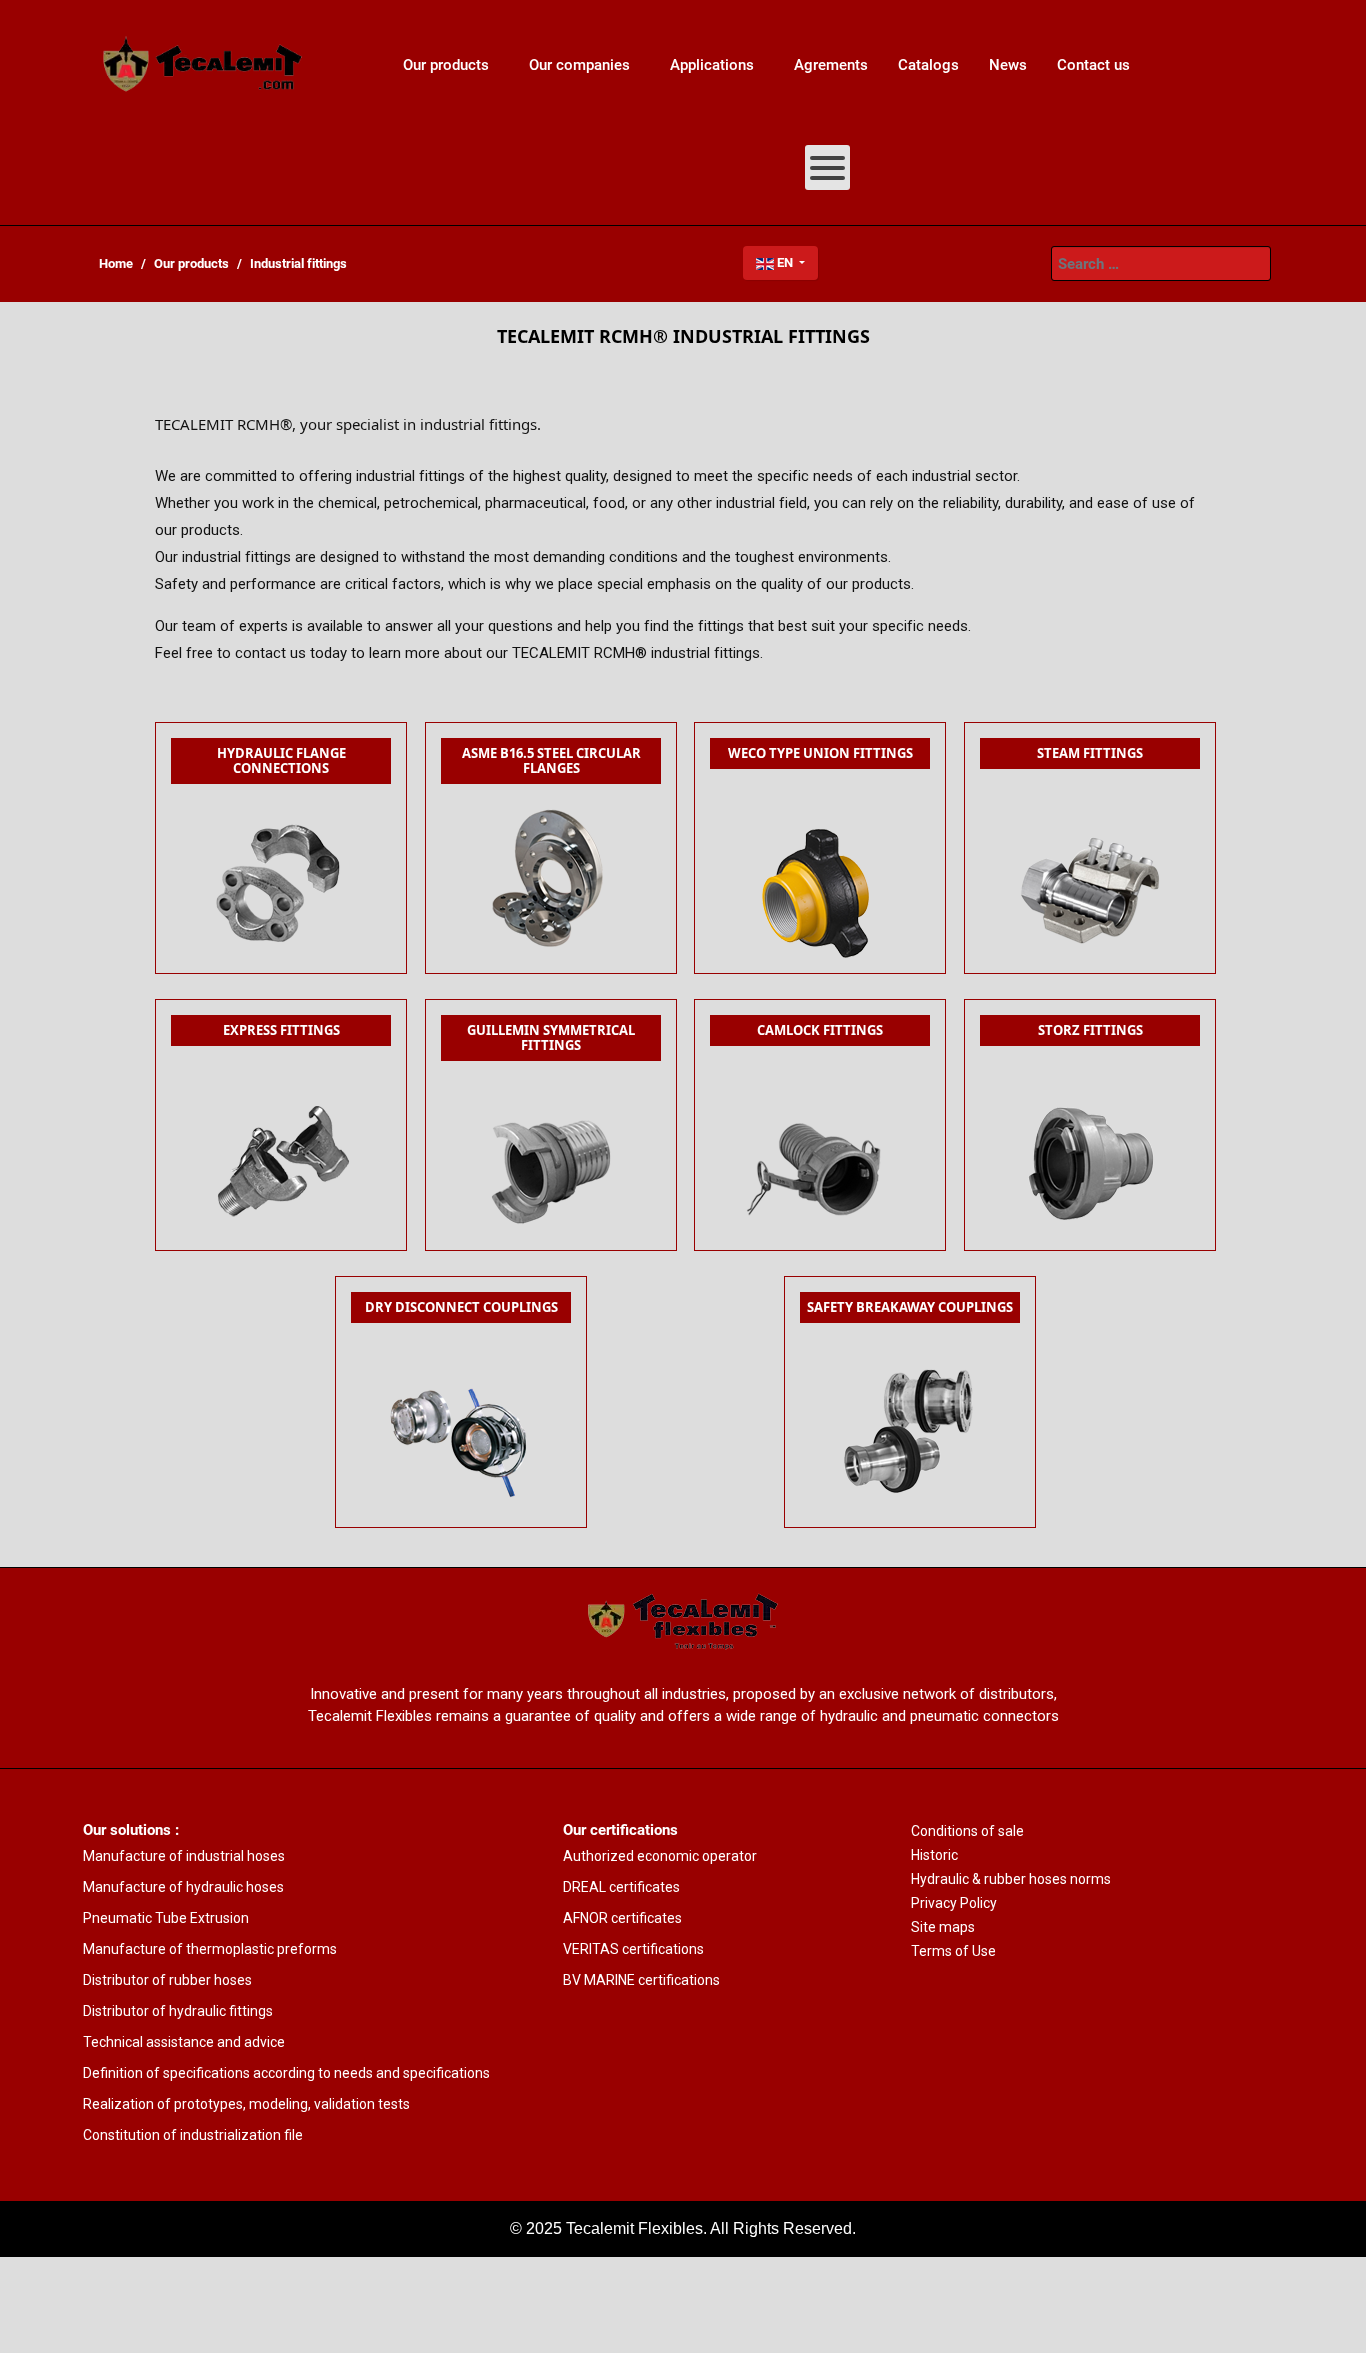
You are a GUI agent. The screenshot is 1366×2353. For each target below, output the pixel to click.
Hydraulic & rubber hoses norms (1011, 1879)
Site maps (943, 1927)
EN (785, 262)
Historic (934, 1855)
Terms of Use (953, 1951)
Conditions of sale (967, 1831)
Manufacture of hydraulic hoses (183, 1887)
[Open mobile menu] (827, 167)
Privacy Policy (954, 1903)
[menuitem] (203, 65)
